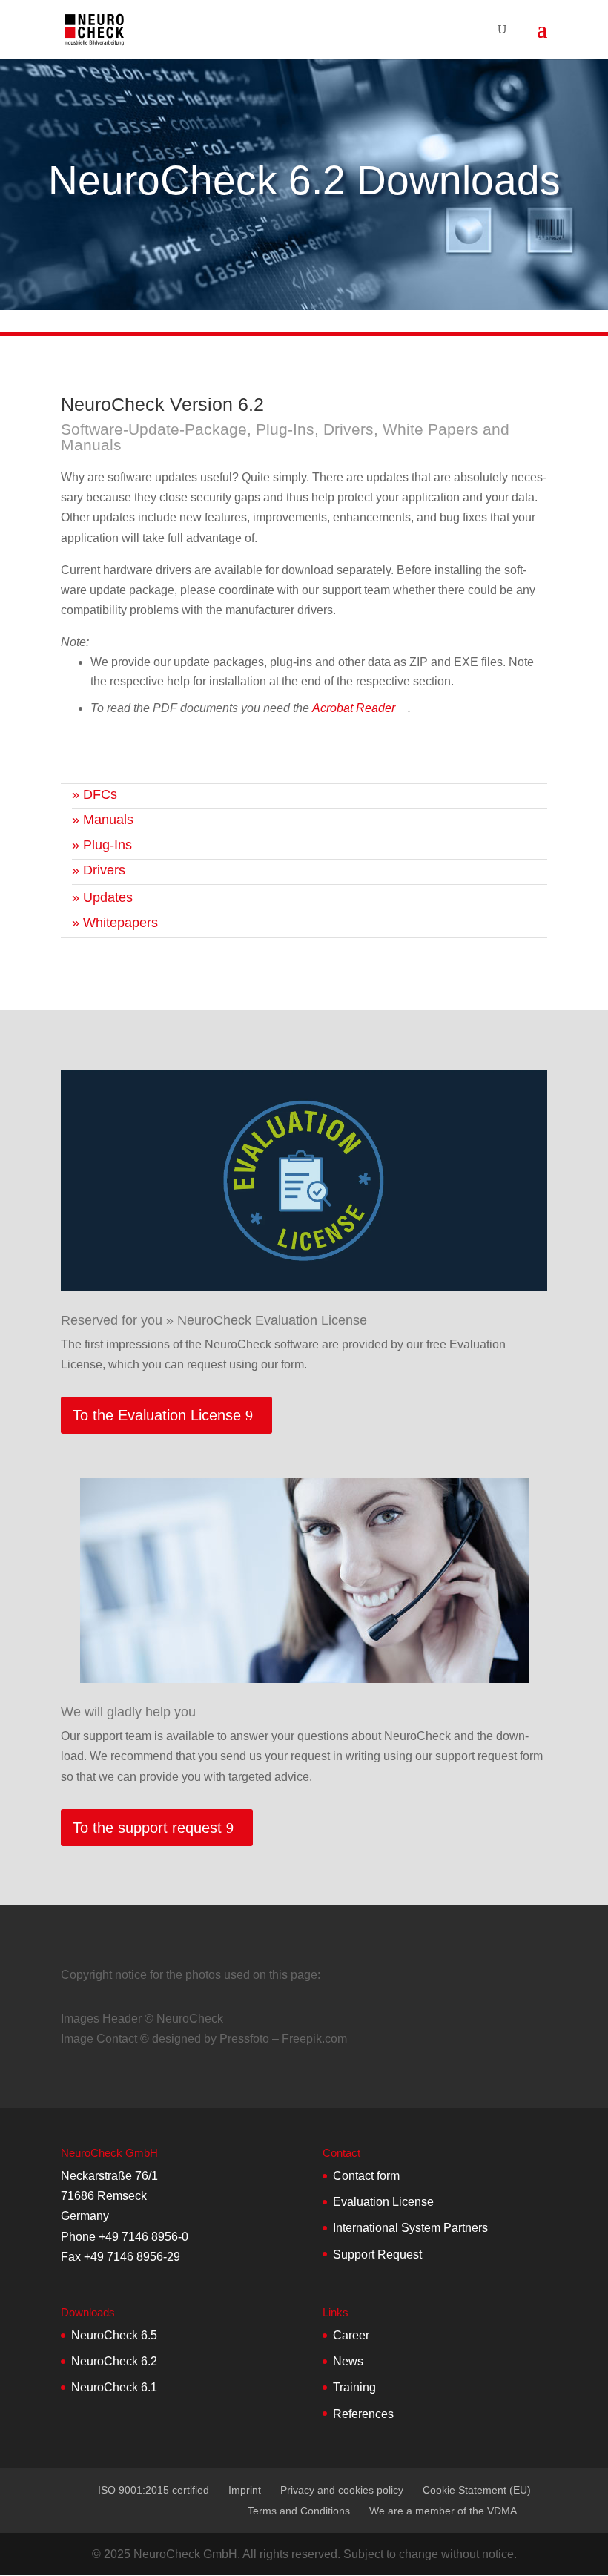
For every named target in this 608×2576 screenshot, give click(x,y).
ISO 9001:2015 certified (153, 2490)
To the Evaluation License (157, 1415)
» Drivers (99, 870)
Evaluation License (383, 2202)
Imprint (245, 2490)
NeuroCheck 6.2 (114, 2361)
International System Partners (410, 2228)
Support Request (377, 2254)
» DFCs (95, 794)
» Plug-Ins (102, 845)
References (363, 2414)
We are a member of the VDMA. (445, 2511)
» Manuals (103, 820)
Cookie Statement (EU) (477, 2490)
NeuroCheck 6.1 (114, 2387)
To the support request (147, 1828)
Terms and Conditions (299, 2511)
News (348, 2361)
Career (351, 2335)
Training (354, 2387)
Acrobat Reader (354, 708)
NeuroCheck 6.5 (114, 2335)
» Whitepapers (115, 923)
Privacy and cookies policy (342, 2490)
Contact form (366, 2176)
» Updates (102, 897)
